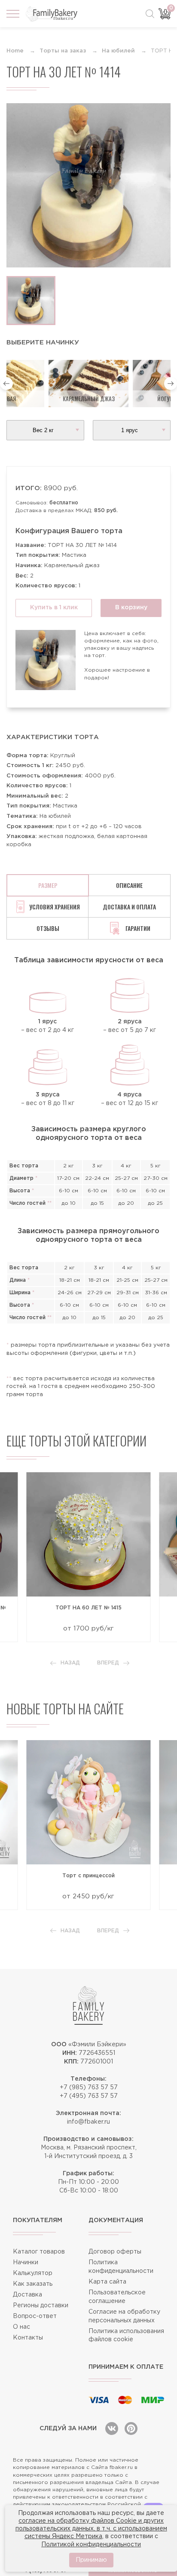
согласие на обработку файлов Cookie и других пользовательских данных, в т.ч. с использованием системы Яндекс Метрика (91, 2529)
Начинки (26, 2263)
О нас (21, 2327)
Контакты (28, 2338)
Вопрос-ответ (35, 2316)
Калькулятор (33, 2273)
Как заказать (33, 2284)
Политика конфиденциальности (121, 2267)
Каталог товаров (39, 2252)
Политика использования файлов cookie (126, 2336)
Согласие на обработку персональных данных (124, 2316)
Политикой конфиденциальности (91, 2545)
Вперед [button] (108, 1663)
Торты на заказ (63, 51)
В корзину (131, 608)
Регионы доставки (41, 2306)
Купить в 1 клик (54, 608)
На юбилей (118, 51)
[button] (6, 384)
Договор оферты (115, 2252)
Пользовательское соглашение (117, 2297)
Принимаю (91, 2560)
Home (15, 51)
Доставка (27, 2295)
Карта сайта (107, 2282)
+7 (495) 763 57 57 (89, 2096)
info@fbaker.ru (88, 2122)
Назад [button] (70, 1663)
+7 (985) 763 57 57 (89, 2088)
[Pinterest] (131, 2429)
